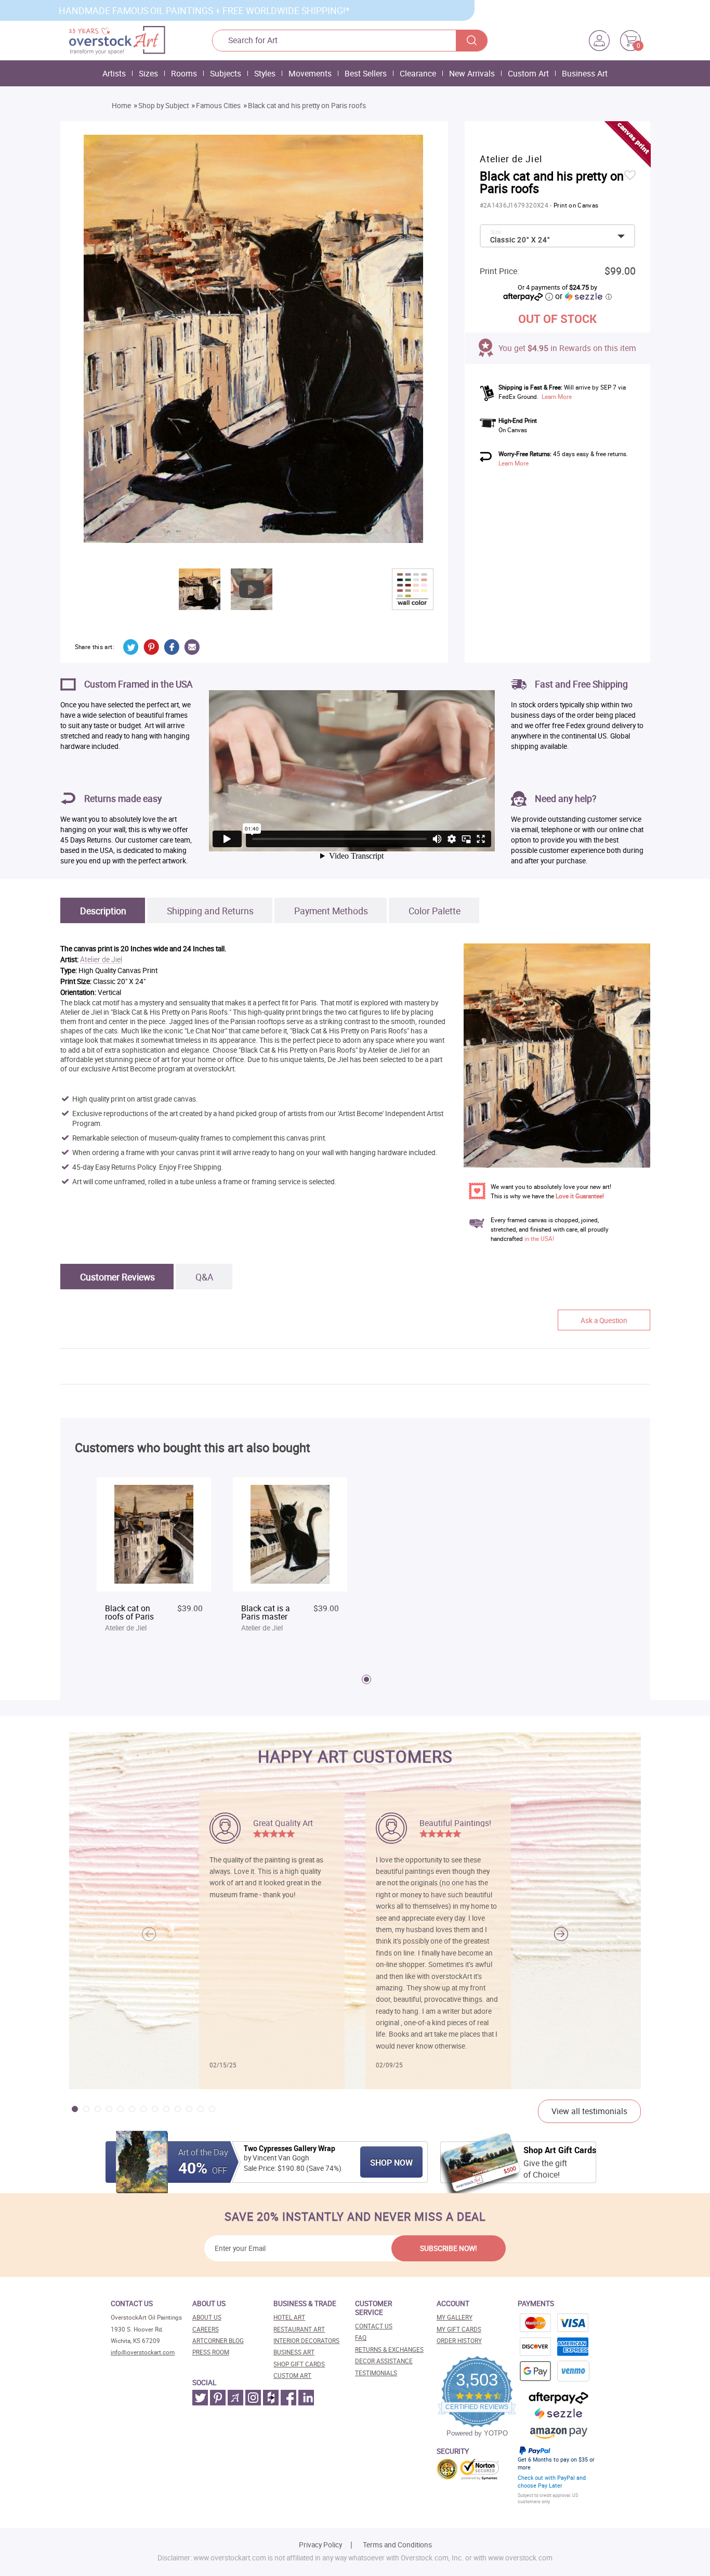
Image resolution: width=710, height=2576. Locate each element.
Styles (265, 73)
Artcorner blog (218, 2341)
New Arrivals (472, 73)
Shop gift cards (299, 2364)
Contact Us (374, 2326)
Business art (294, 2352)
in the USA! (539, 1239)
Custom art (292, 2376)
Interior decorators (306, 2341)
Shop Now (391, 2163)
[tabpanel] (154, 1560)
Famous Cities (218, 106)
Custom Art (528, 73)
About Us (207, 2317)
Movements (310, 73)
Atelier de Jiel (101, 960)
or (583, 296)
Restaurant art (299, 2329)
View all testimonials (589, 2111)
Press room (211, 2352)
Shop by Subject (163, 106)
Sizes (148, 73)
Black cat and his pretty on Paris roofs (307, 106)
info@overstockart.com (143, 2352)
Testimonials (376, 2373)
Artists (114, 73)
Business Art (585, 73)
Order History (459, 2341)
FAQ (361, 2338)
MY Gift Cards (459, 2329)
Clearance (418, 73)
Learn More (557, 397)
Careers (206, 2329)
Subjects (226, 73)
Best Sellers (366, 73)
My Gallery (455, 2317)
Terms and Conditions (397, 2545)
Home (121, 106)
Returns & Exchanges (389, 2350)
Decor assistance (384, 2361)
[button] (561, 1934)
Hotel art (289, 2317)
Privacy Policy (320, 2545)
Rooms (184, 73)
